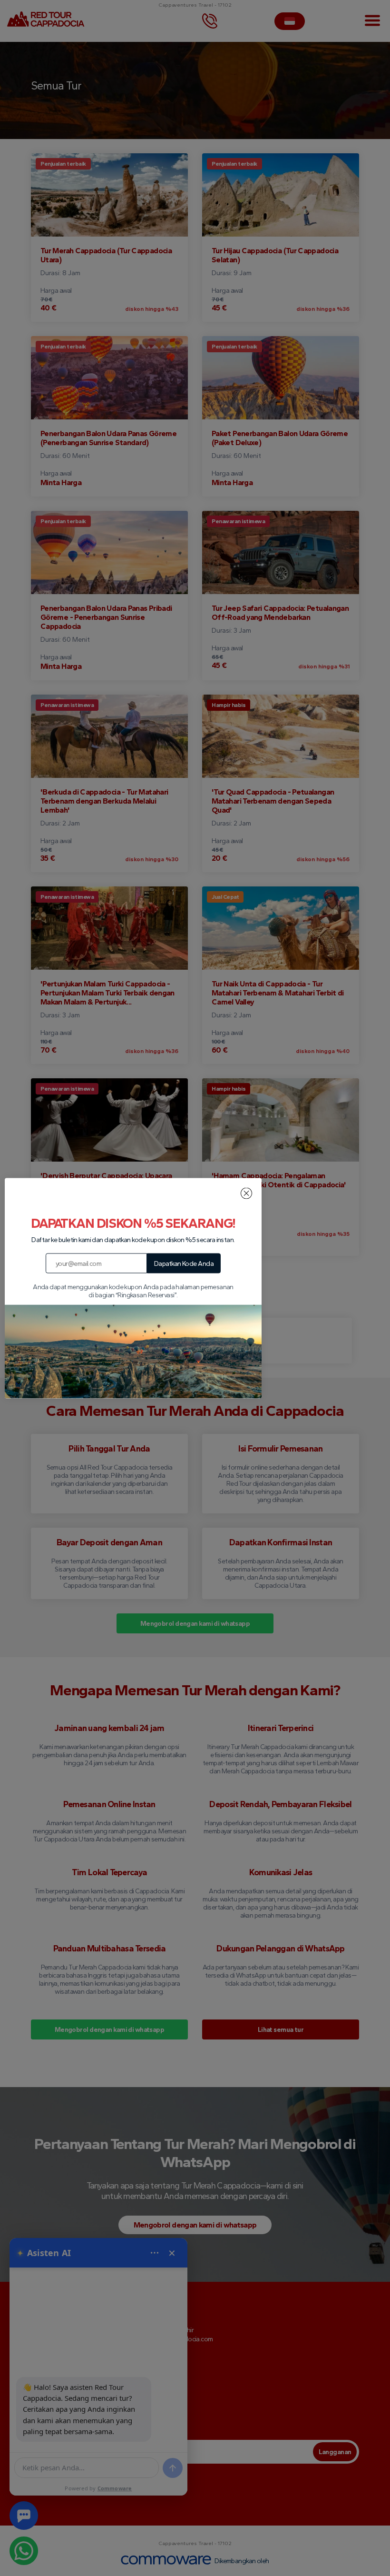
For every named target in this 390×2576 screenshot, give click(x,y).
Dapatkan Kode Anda (184, 1263)
